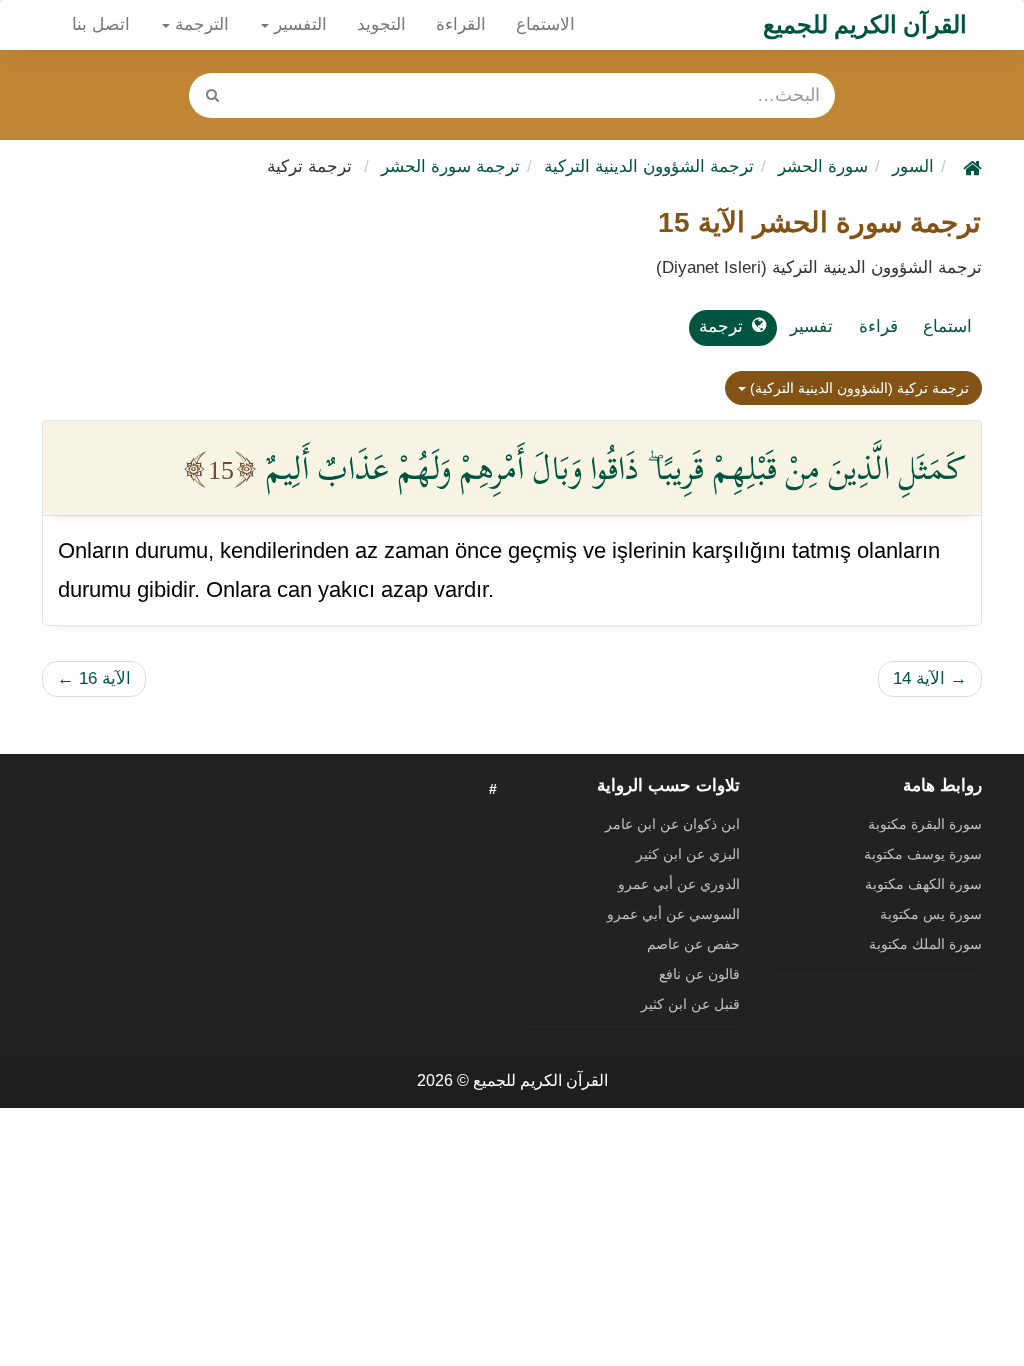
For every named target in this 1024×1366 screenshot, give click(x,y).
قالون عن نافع (699, 974)
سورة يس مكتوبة (931, 914)
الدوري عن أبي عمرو (679, 884)
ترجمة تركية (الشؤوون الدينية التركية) (857, 388)
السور (913, 166)
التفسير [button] (298, 24)
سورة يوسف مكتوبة (923, 854)
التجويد (381, 24)
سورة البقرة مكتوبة (925, 824)
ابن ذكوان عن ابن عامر (672, 824)
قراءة (878, 326)
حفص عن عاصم (693, 944)
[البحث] (213, 95)
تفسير (811, 326)
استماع (947, 326)
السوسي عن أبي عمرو (673, 914)
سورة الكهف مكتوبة (923, 884)
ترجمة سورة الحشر (450, 166)
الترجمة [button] (199, 24)
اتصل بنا (101, 24)
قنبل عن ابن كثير (690, 1004)
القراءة (461, 24)
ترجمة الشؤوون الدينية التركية (649, 166)
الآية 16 (94, 678)
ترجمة (721, 326)
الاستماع (545, 24)
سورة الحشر (823, 166)
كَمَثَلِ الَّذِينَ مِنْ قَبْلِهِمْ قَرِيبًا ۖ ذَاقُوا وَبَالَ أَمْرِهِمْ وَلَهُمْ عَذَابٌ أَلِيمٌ (615, 468)
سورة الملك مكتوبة (925, 944)
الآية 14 (930, 678)
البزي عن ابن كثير (688, 854)
